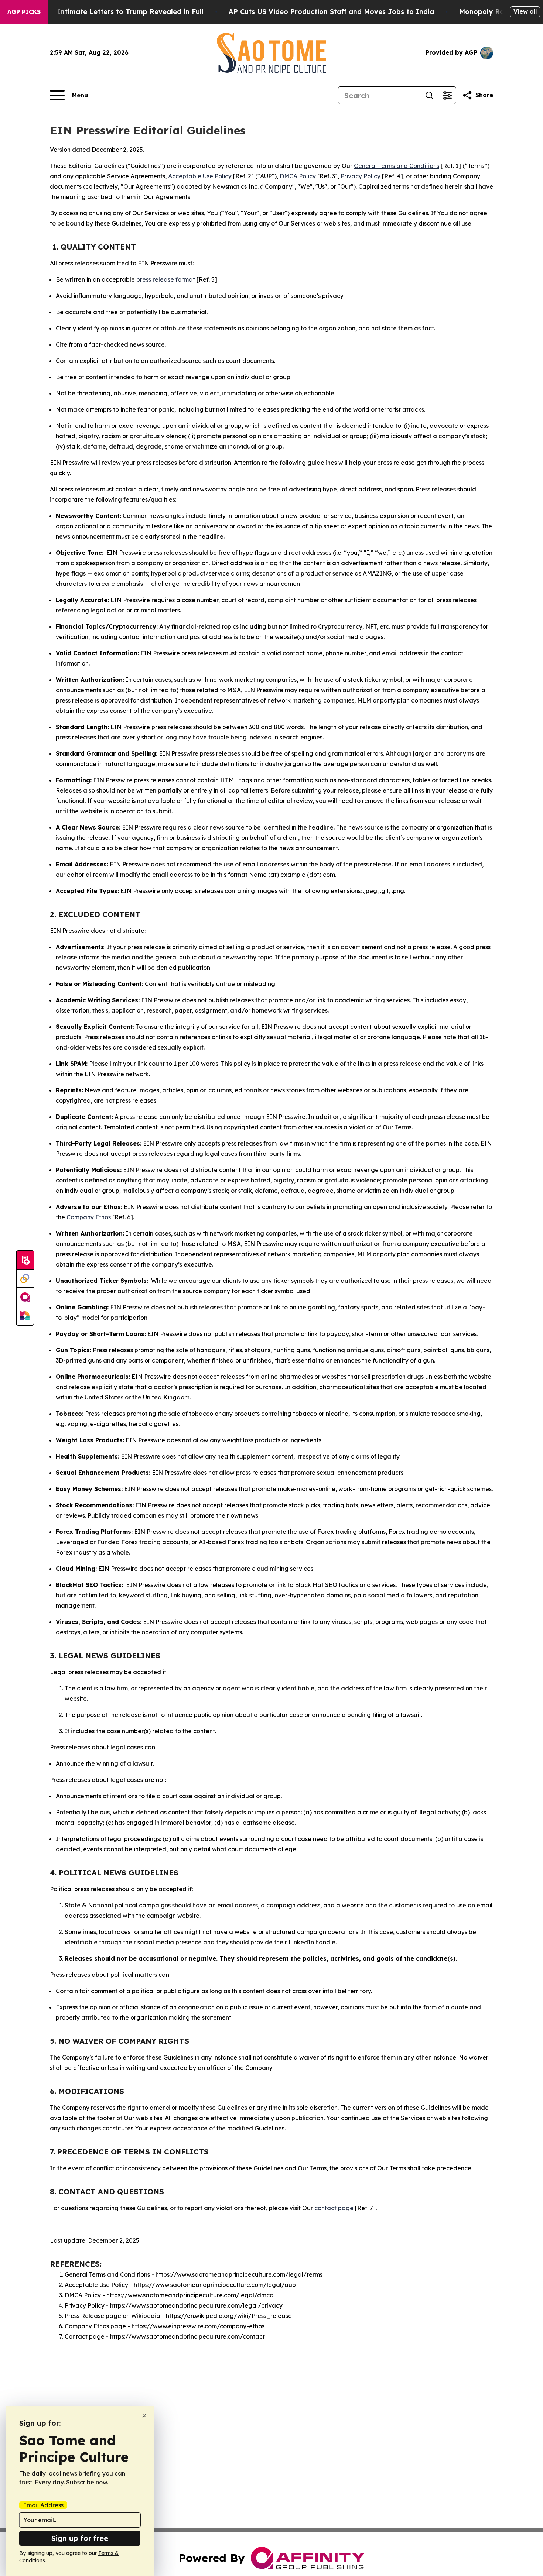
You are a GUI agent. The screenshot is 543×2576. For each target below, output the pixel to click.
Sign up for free (80, 2538)
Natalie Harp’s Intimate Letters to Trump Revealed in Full (105, 12)
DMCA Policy (298, 176)
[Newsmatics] (25, 1316)
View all (525, 11)
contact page (334, 2208)
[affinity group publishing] (25, 1297)
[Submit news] (25, 1260)
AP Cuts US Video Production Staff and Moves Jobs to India (331, 12)
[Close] (144, 2416)
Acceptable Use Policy (200, 176)
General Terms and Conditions (397, 166)
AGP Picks (24, 12)
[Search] (429, 95)
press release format (166, 279)
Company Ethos (89, 1217)
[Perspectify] (25, 1279)
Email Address (43, 2505)
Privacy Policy (361, 176)
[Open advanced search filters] (447, 95)
